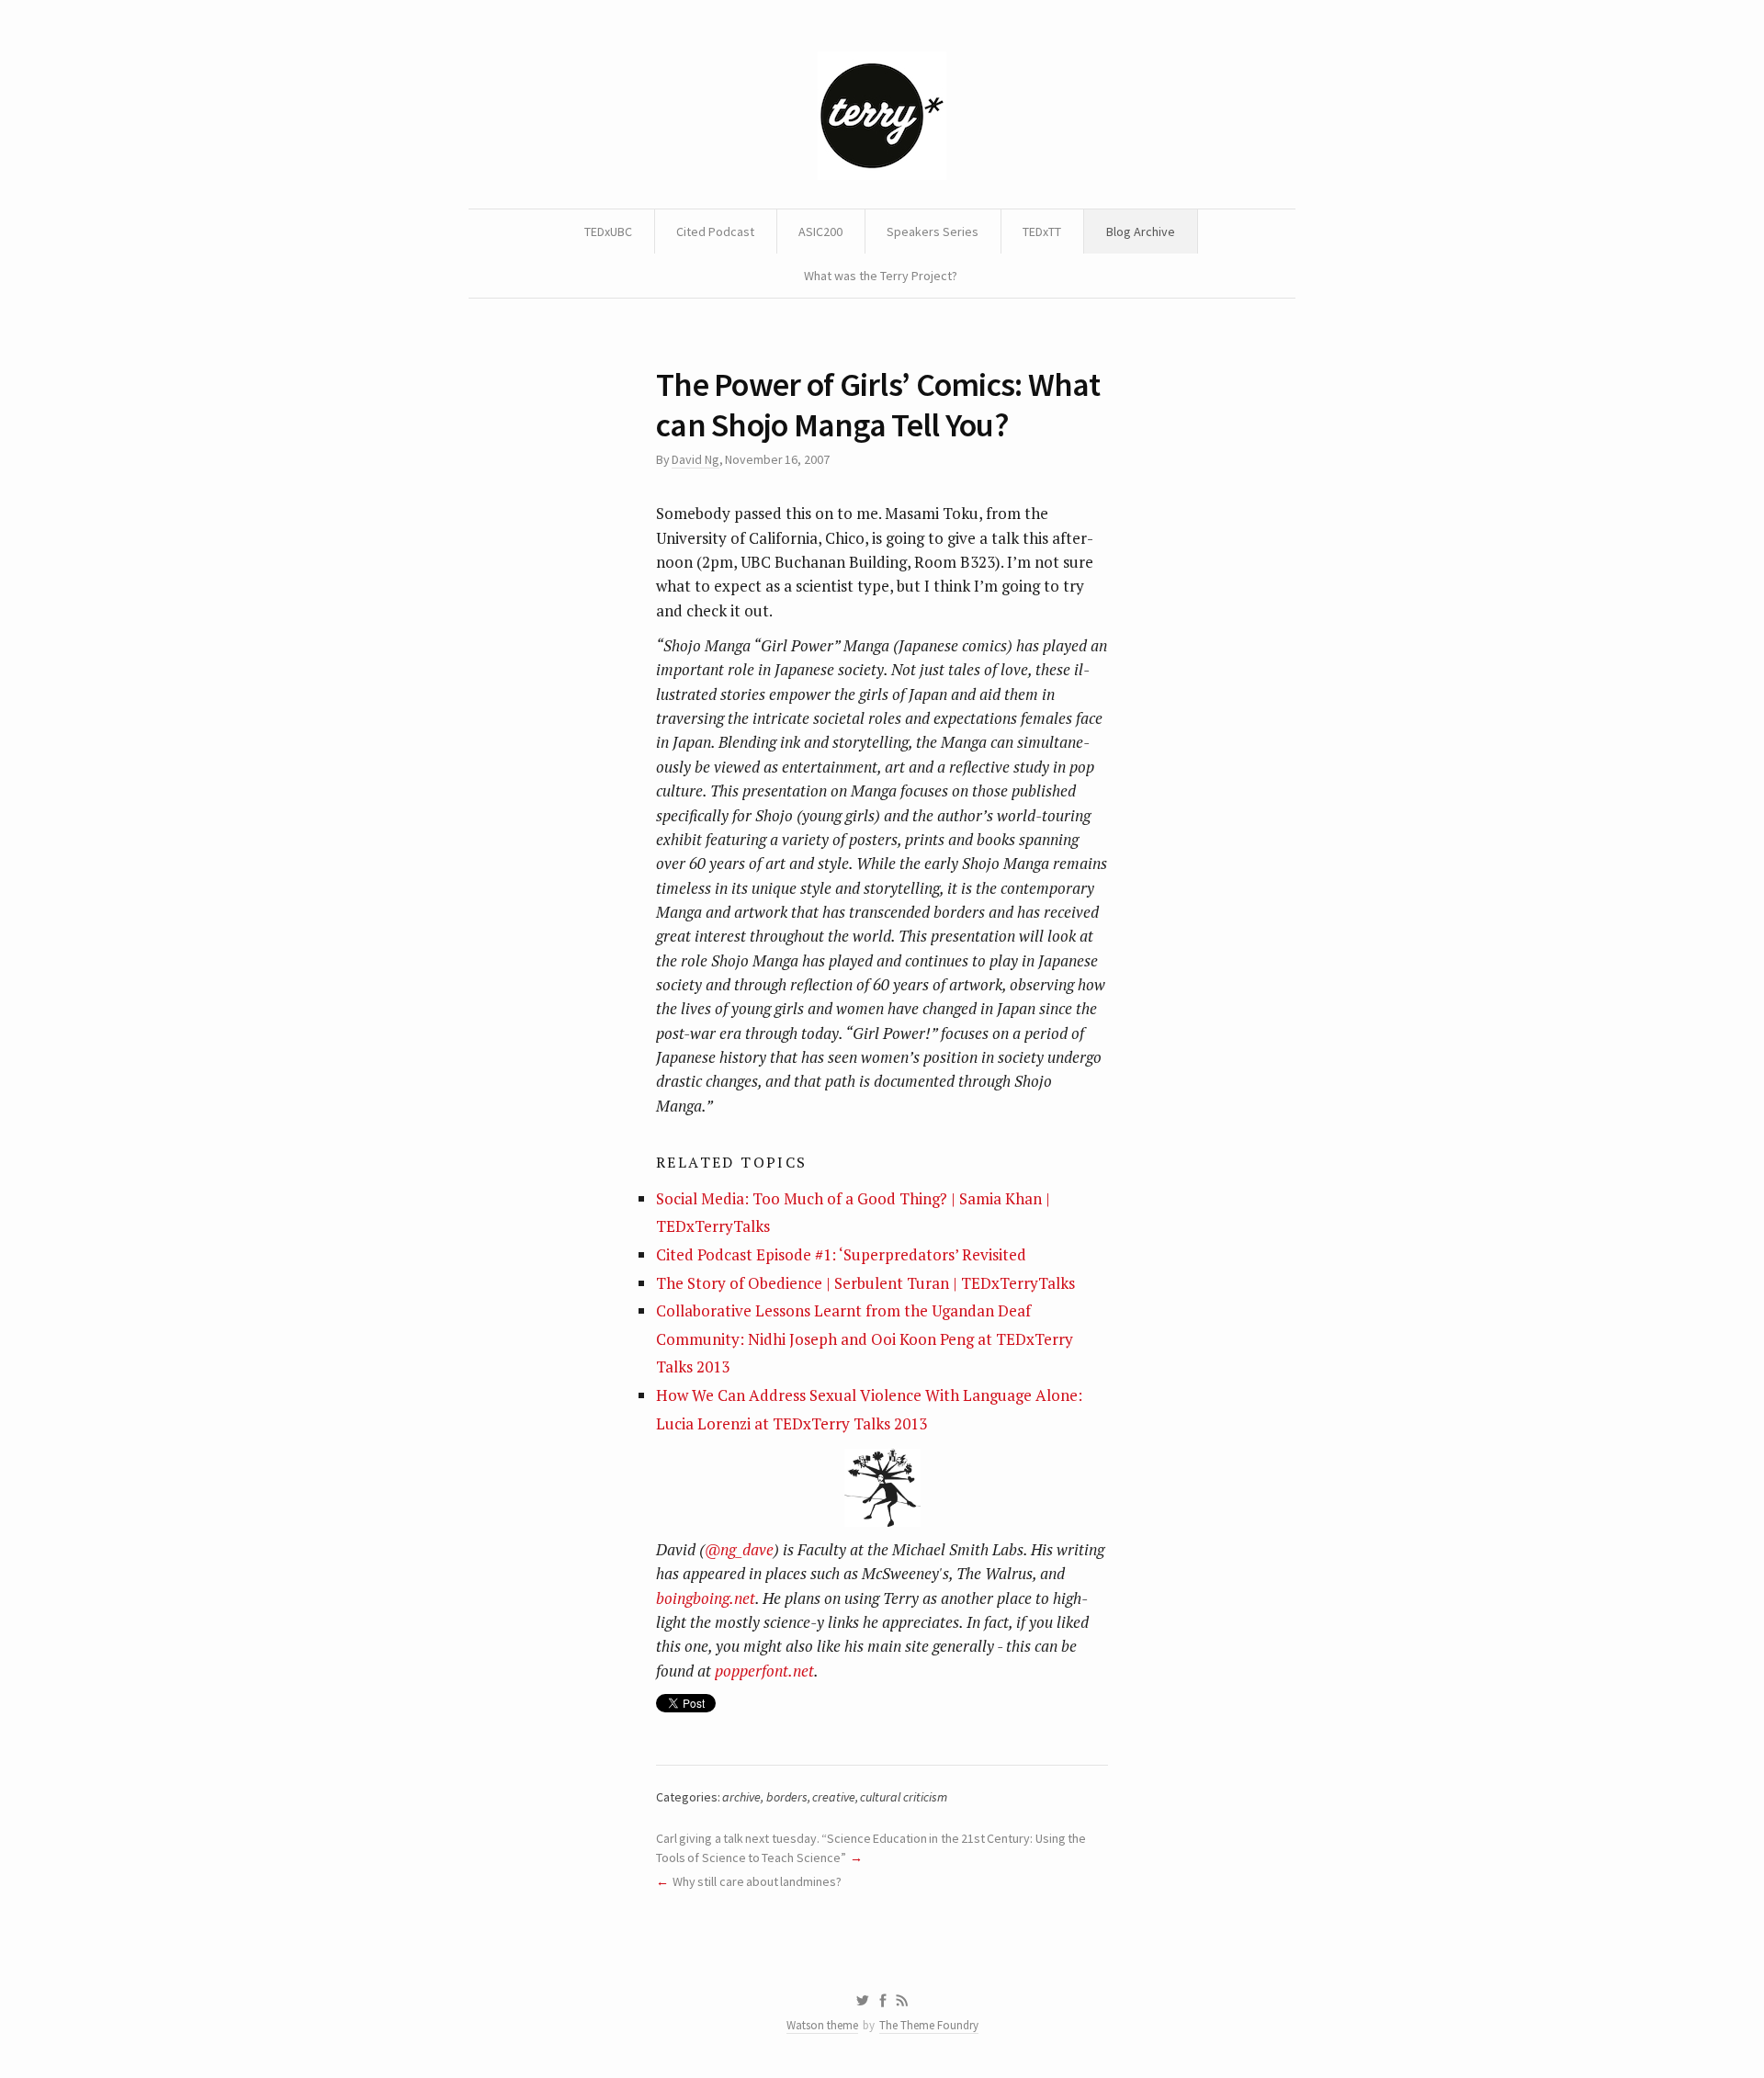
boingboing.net (706, 1598)
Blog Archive (1141, 232)
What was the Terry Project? (881, 276)
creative (834, 1797)
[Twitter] (862, 2001)
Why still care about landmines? (757, 1881)
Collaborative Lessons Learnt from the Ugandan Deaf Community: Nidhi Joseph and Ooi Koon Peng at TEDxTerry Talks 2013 (865, 1338)
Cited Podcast (715, 232)
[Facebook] (883, 2001)
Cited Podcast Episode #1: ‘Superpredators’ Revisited (841, 1254)
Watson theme (822, 2025)
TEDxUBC (608, 232)
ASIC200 (820, 232)
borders (787, 1797)
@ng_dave (739, 1549)
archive (741, 1797)
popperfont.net (764, 1671)
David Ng (695, 459)
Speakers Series (933, 232)
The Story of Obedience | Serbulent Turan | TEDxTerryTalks (865, 1283)
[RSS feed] (902, 2001)
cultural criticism (903, 1797)
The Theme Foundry (929, 2025)
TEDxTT (1042, 232)
